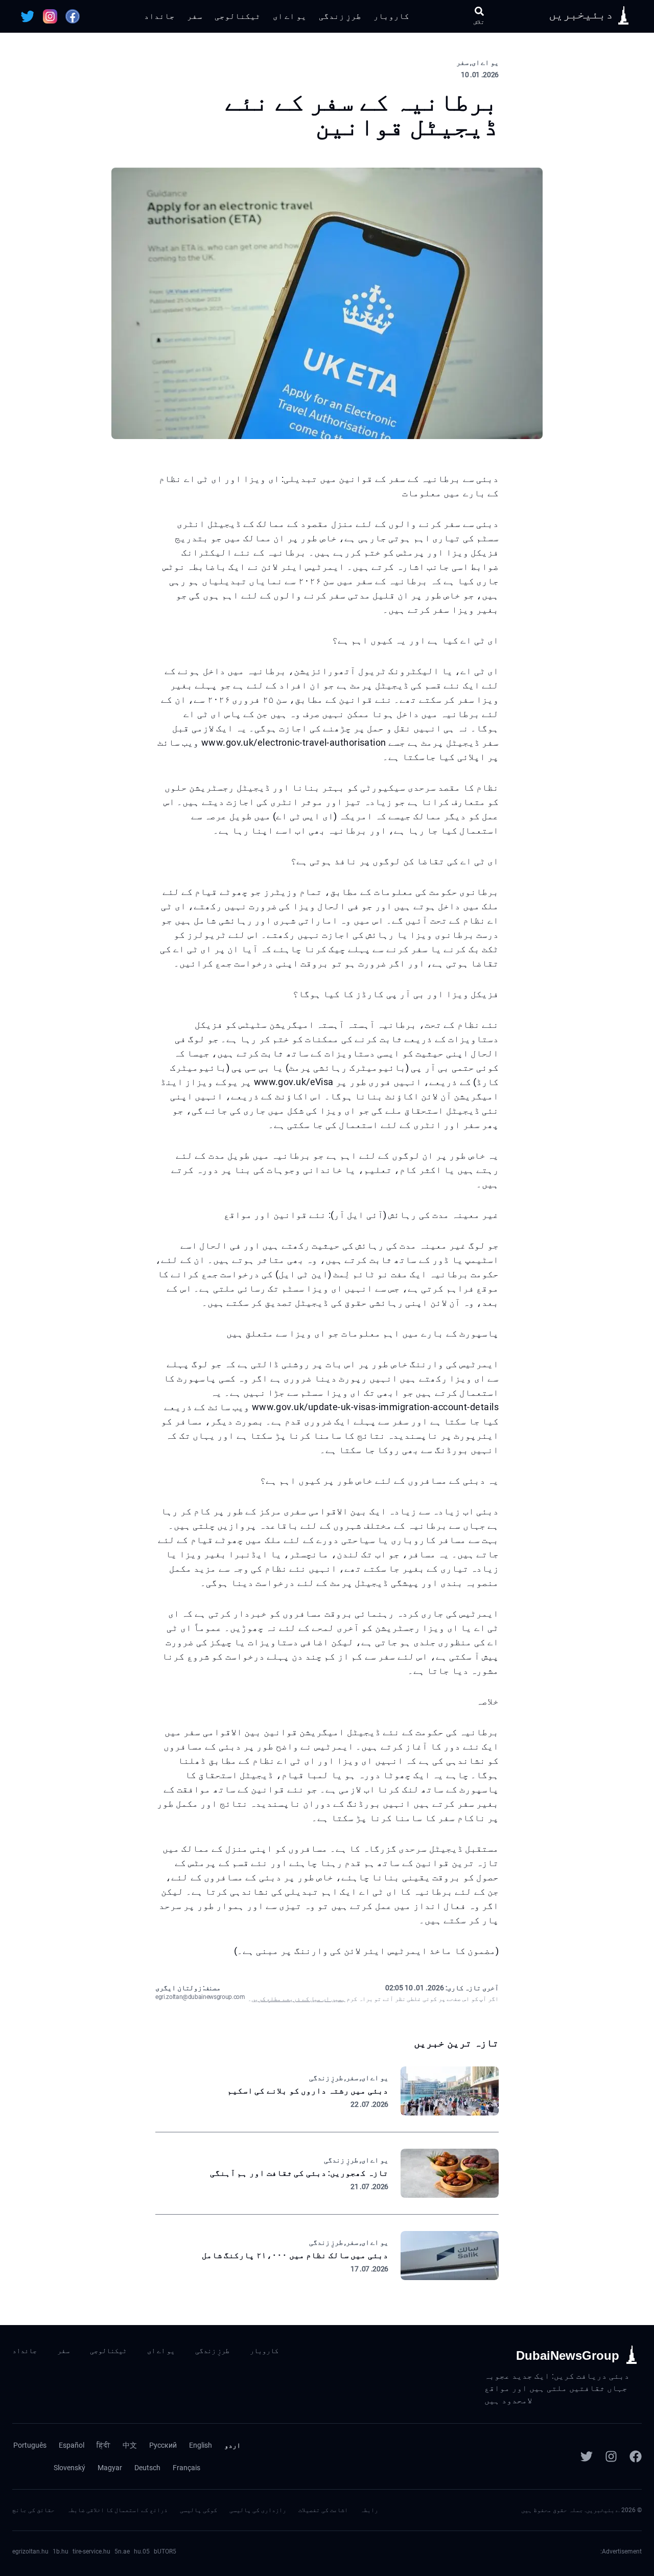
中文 (130, 2445)
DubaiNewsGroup (568, 2355)
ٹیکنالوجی (238, 16)
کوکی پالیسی (198, 2510)
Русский (163, 2445)
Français (186, 2468)
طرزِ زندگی (340, 16)
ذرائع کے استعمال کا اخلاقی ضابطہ (117, 2510)
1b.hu (61, 2551)
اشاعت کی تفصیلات (323, 2510)
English (201, 2445)
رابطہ (369, 2510)
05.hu (142, 2551)
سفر (195, 16)
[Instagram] (611, 2456)
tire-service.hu (91, 2551)
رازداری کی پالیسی (258, 2510)
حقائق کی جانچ (33, 2510)
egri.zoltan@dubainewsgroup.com (200, 1997)
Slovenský (69, 2468)
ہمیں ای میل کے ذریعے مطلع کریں (298, 1999)
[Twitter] (587, 2456)
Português (30, 2445)
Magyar (110, 2468)
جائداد (159, 16)
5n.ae (122, 2551)
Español (72, 2445)
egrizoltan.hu (30, 2551)
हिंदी (103, 2445)
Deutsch (147, 2468)
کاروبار (391, 16)
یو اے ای (290, 16)
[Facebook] (636, 2456)
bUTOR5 (165, 2551)
